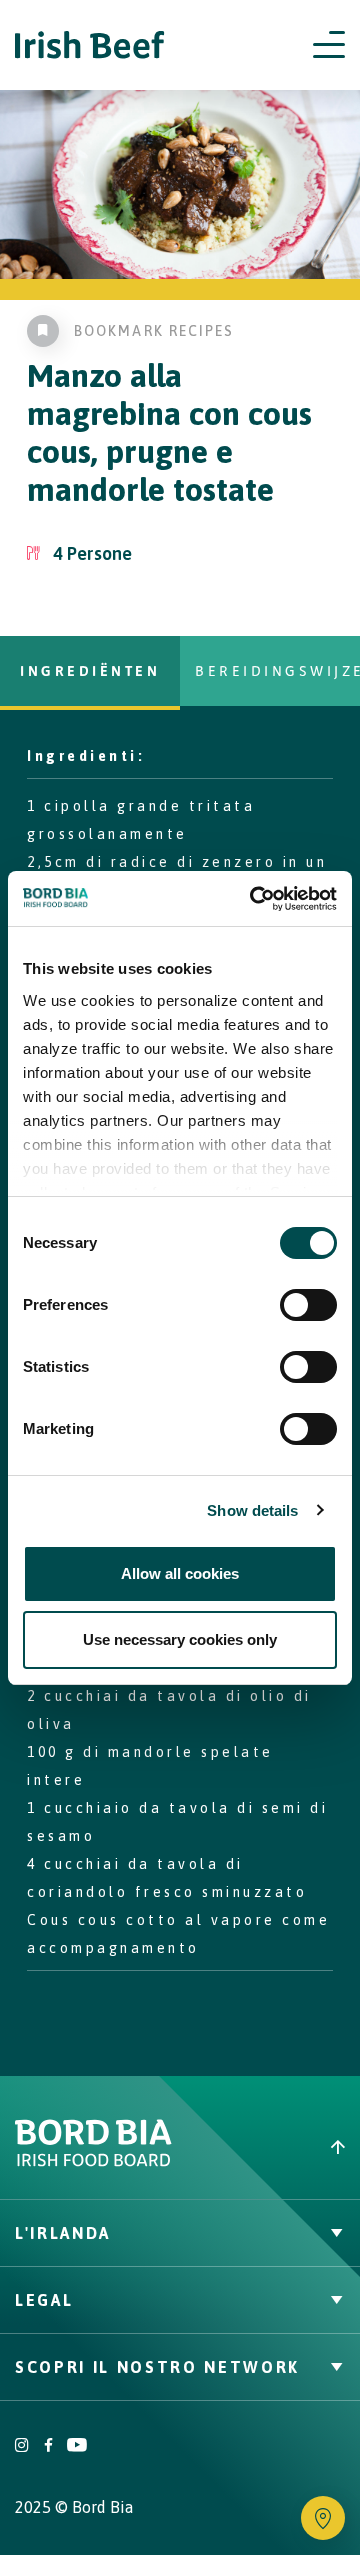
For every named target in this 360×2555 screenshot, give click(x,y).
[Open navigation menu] (329, 45)
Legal (44, 2300)
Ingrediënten (90, 670)
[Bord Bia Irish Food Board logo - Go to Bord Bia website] (93, 2162)
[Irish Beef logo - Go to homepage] (90, 45)
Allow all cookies (180, 1573)
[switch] (308, 1305)
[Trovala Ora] (323, 2518)
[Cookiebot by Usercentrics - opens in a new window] (254, 899)
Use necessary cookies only (180, 1639)
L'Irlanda (63, 2233)
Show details (252, 1510)
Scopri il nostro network (157, 2367)
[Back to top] (270, 2147)
